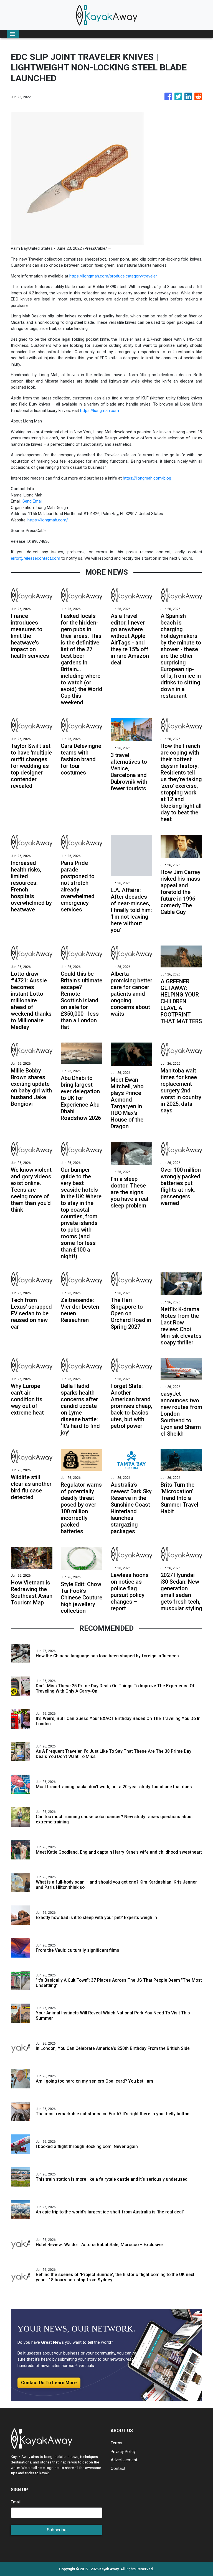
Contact (118, 2468)
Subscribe (57, 2530)
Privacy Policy (123, 2452)
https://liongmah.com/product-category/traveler (113, 276)
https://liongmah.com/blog (147, 478)
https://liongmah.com (100, 411)
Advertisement (124, 2460)
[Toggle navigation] (13, 34)
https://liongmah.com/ (48, 520)
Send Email (32, 501)
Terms (116, 2443)
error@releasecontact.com (35, 558)
